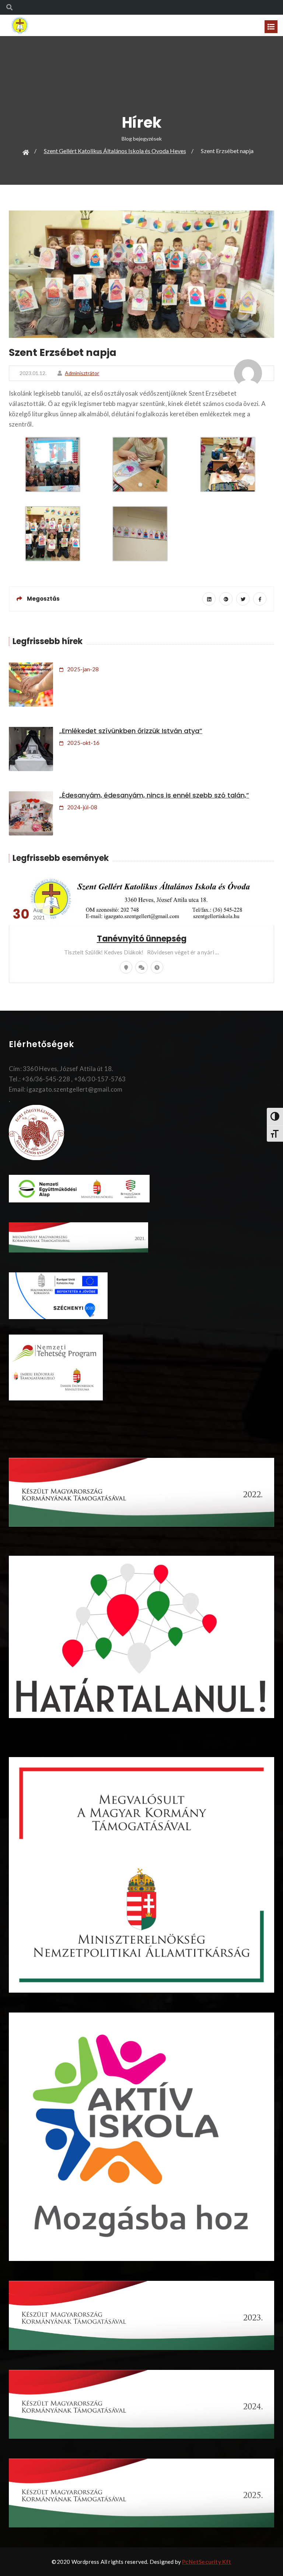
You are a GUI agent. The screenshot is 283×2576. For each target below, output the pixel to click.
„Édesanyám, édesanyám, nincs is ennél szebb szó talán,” (154, 795)
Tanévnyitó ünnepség (142, 939)
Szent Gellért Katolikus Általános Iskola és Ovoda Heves (115, 151)
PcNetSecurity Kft (207, 2562)
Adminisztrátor (82, 373)
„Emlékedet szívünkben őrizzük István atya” (131, 731)
